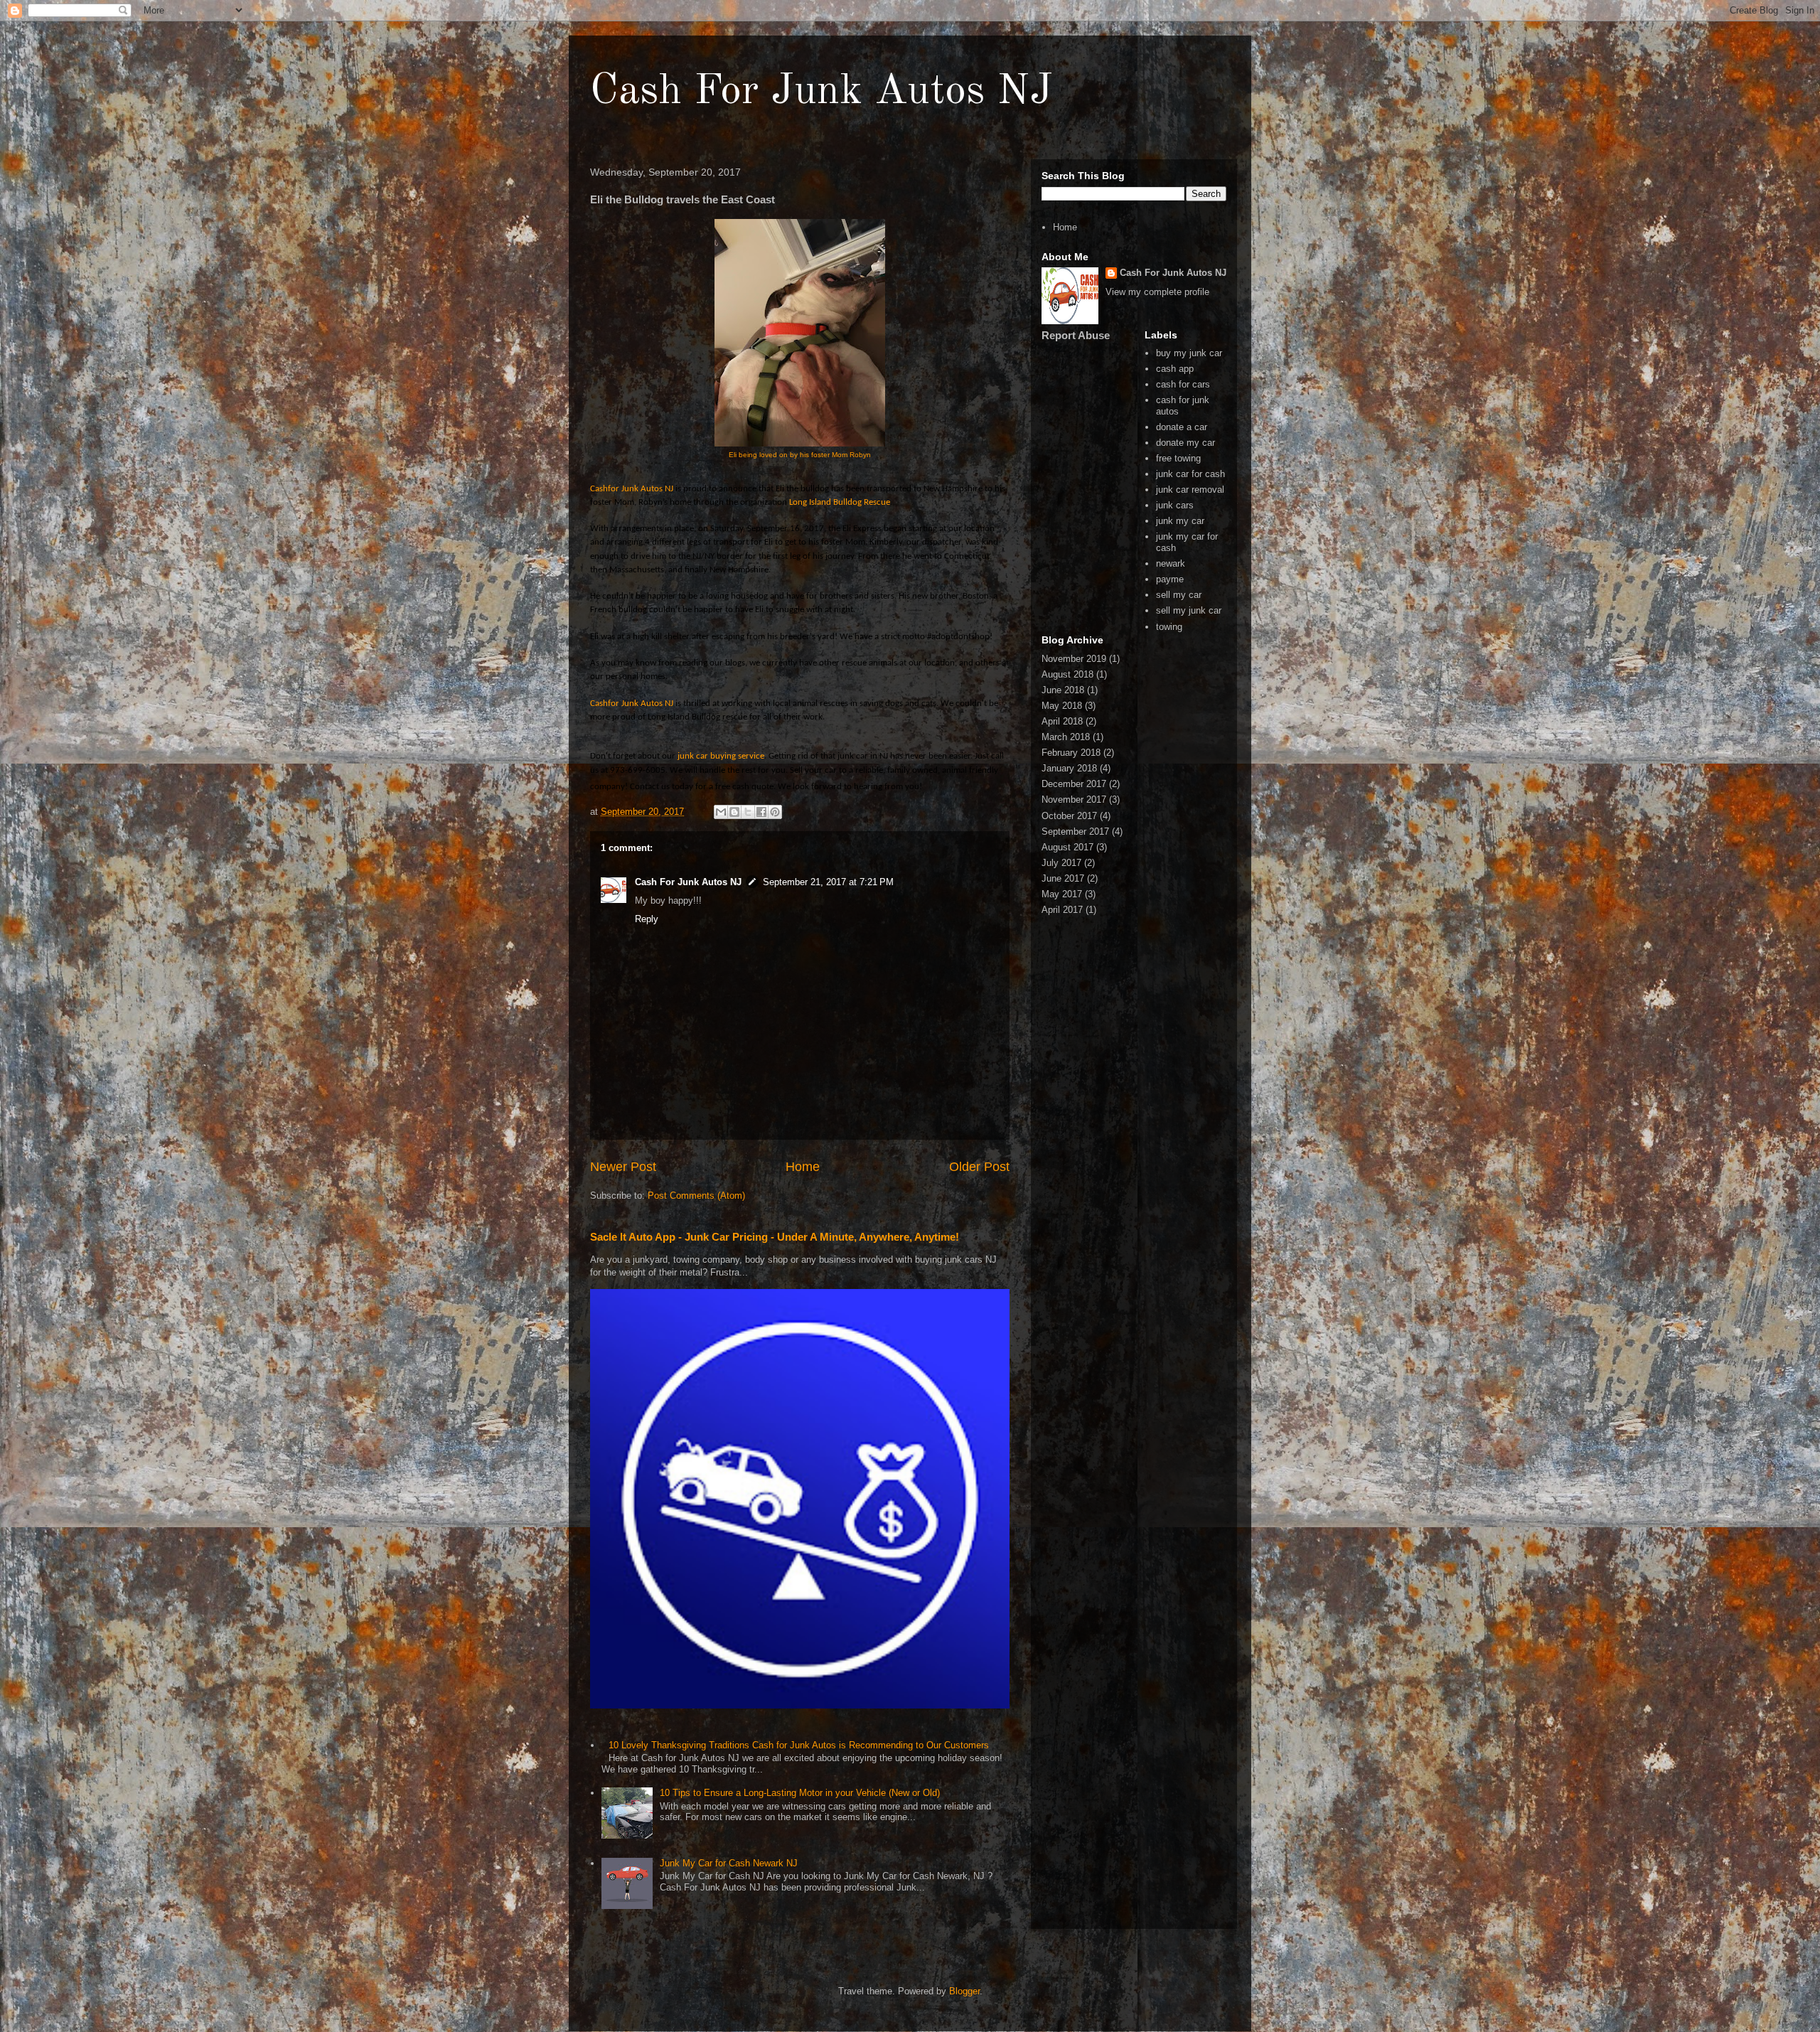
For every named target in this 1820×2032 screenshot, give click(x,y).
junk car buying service (721, 756)
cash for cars (1183, 384)
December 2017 (1074, 784)
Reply (647, 919)
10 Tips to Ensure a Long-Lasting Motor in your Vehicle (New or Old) (800, 1793)
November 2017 (1074, 800)
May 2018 (1062, 706)
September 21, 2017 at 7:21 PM (828, 882)
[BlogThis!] (734, 812)
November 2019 (1074, 659)
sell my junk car (1189, 610)
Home (803, 1167)
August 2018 (1067, 674)
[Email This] (721, 812)
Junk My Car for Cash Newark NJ (729, 1863)
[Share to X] (748, 812)
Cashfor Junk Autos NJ (632, 489)
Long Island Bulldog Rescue (840, 502)
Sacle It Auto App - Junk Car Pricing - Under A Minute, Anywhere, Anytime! (775, 1237)
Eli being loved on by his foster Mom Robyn (800, 455)
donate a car (1182, 427)
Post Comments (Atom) (696, 1196)
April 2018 (1062, 721)
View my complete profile (1157, 292)
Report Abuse (1076, 335)
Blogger (964, 1991)
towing (1169, 627)
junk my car (1180, 521)
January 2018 (1069, 768)
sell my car (1179, 595)
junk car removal (1190, 490)
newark (1171, 563)
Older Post (979, 1167)
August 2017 (1067, 847)
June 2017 (1063, 878)
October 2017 (1069, 816)
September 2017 (1075, 831)
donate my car (1185, 443)
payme (1170, 579)
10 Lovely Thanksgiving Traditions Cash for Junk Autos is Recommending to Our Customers (799, 1745)
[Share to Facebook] (761, 812)
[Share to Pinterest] (775, 812)
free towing (1178, 458)
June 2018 (1063, 690)
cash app (1175, 369)
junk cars (1175, 505)
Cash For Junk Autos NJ (821, 92)
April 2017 (1062, 910)
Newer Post (623, 1167)
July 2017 (1061, 863)
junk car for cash (1190, 474)
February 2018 (1071, 753)
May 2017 (1062, 894)
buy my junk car (1189, 353)
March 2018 (1066, 737)
